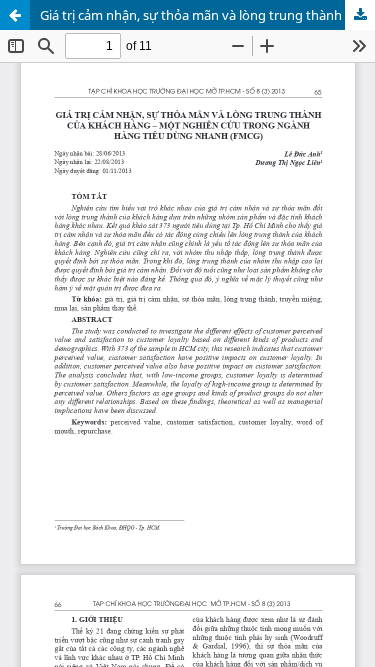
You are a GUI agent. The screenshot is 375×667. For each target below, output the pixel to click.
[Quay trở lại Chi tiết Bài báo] (15, 15)
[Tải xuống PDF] (360, 15)
